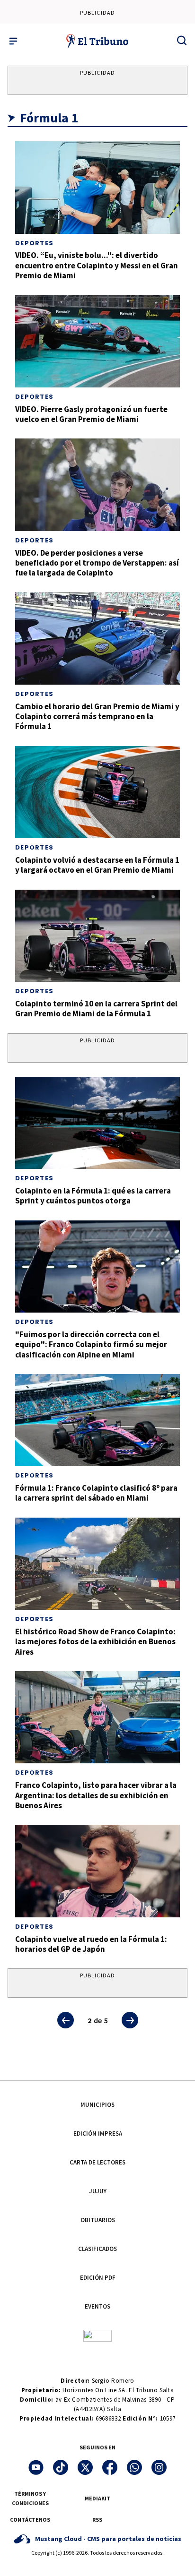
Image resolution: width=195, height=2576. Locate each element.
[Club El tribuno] (97, 2335)
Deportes (34, 243)
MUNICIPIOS (97, 2105)
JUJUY (98, 2191)
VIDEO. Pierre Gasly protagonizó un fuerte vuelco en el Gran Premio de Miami (91, 414)
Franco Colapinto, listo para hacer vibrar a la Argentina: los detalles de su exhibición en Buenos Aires (96, 1795)
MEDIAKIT (97, 2498)
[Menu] (13, 41)
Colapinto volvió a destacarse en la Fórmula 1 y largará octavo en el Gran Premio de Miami (97, 865)
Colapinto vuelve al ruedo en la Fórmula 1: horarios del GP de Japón (91, 1944)
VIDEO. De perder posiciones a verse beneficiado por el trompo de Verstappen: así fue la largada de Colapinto (97, 563)
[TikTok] (61, 2467)
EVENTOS (97, 2306)
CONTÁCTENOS (30, 2520)
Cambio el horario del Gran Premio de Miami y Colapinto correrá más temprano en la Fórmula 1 (97, 717)
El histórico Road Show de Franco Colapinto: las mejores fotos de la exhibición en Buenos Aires (95, 1642)
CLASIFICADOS (97, 2249)
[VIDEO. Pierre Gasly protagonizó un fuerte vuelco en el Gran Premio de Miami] (97, 341)
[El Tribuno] (98, 41)
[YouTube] (36, 2467)
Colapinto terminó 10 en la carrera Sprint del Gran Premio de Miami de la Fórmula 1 (96, 1009)
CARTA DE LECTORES (97, 2162)
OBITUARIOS (98, 2220)
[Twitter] (85, 2467)
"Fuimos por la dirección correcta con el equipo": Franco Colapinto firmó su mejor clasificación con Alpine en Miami (91, 1344)
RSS (97, 2520)
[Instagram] (159, 2467)
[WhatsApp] (134, 2467)
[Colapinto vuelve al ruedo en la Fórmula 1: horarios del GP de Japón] (97, 1871)
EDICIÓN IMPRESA (98, 2134)
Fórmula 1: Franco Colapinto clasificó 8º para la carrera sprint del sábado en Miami (96, 1493)
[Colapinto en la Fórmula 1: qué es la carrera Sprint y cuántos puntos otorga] (97, 1123)
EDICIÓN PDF (98, 2278)
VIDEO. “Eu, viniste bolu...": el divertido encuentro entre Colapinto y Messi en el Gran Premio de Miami (97, 265)
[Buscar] (182, 40)
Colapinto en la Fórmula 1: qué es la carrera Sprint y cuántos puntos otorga (93, 1196)
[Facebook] (110, 2467)
